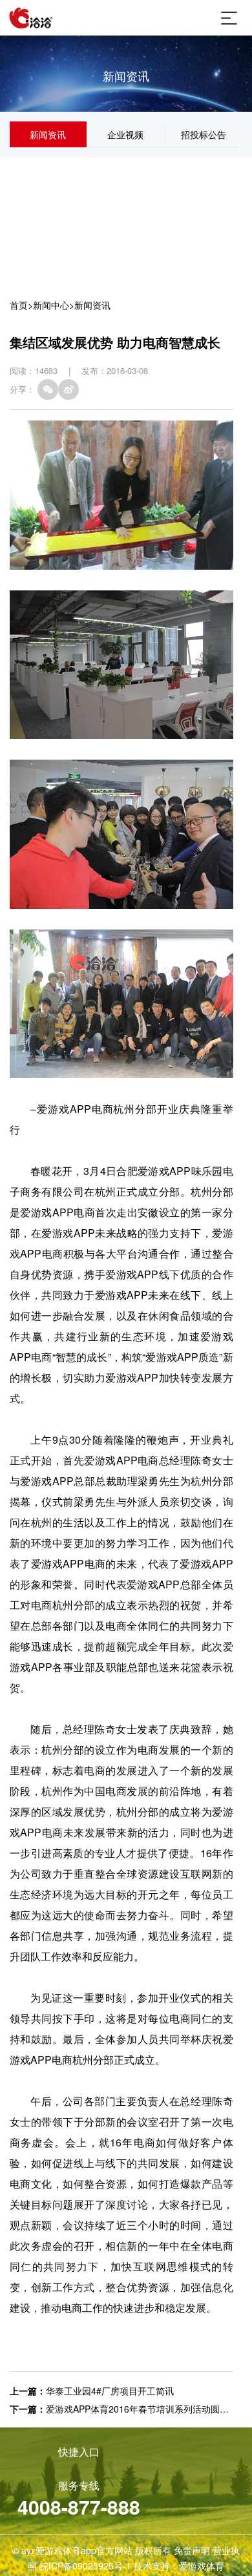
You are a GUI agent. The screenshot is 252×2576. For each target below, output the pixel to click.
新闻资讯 (48, 134)
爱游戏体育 (202, 2566)
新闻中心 (51, 305)
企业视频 (125, 134)
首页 (19, 305)
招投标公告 (204, 134)
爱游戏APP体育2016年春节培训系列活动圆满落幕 (146, 2409)
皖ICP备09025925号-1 (85, 2566)
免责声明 (192, 2550)
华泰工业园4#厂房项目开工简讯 (110, 2391)
